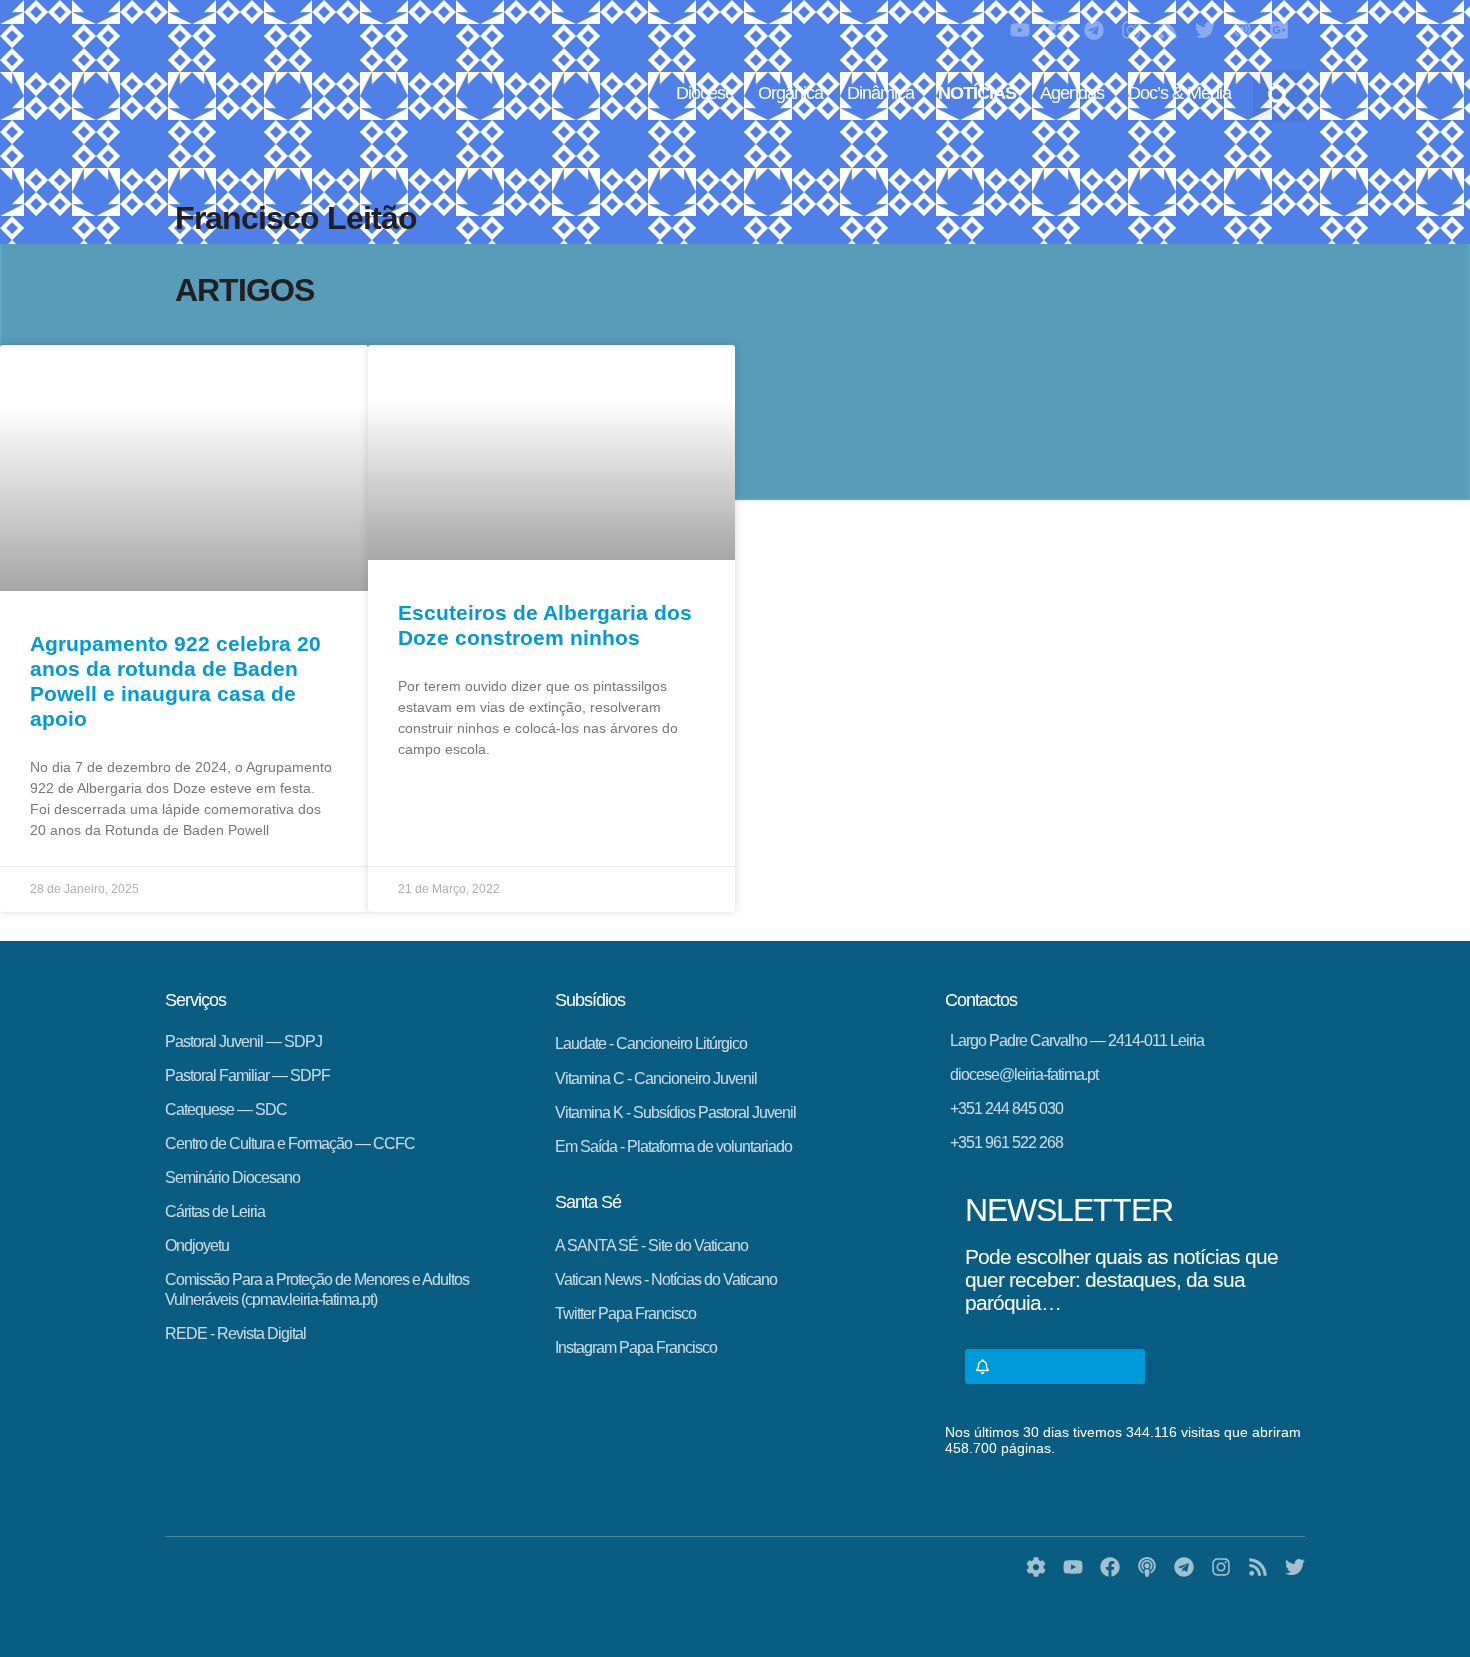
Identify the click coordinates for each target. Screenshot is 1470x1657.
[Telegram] (1094, 30)
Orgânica (790, 93)
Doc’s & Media (1179, 93)
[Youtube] (1020, 30)
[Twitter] (1205, 30)
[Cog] (1036, 1567)
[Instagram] (1131, 30)
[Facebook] (1057, 30)
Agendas (1072, 93)
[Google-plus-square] (1279, 30)
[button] (1279, 96)
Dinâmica (880, 93)
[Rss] (1168, 30)
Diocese (705, 93)
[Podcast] (1242, 30)
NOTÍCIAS (977, 93)
